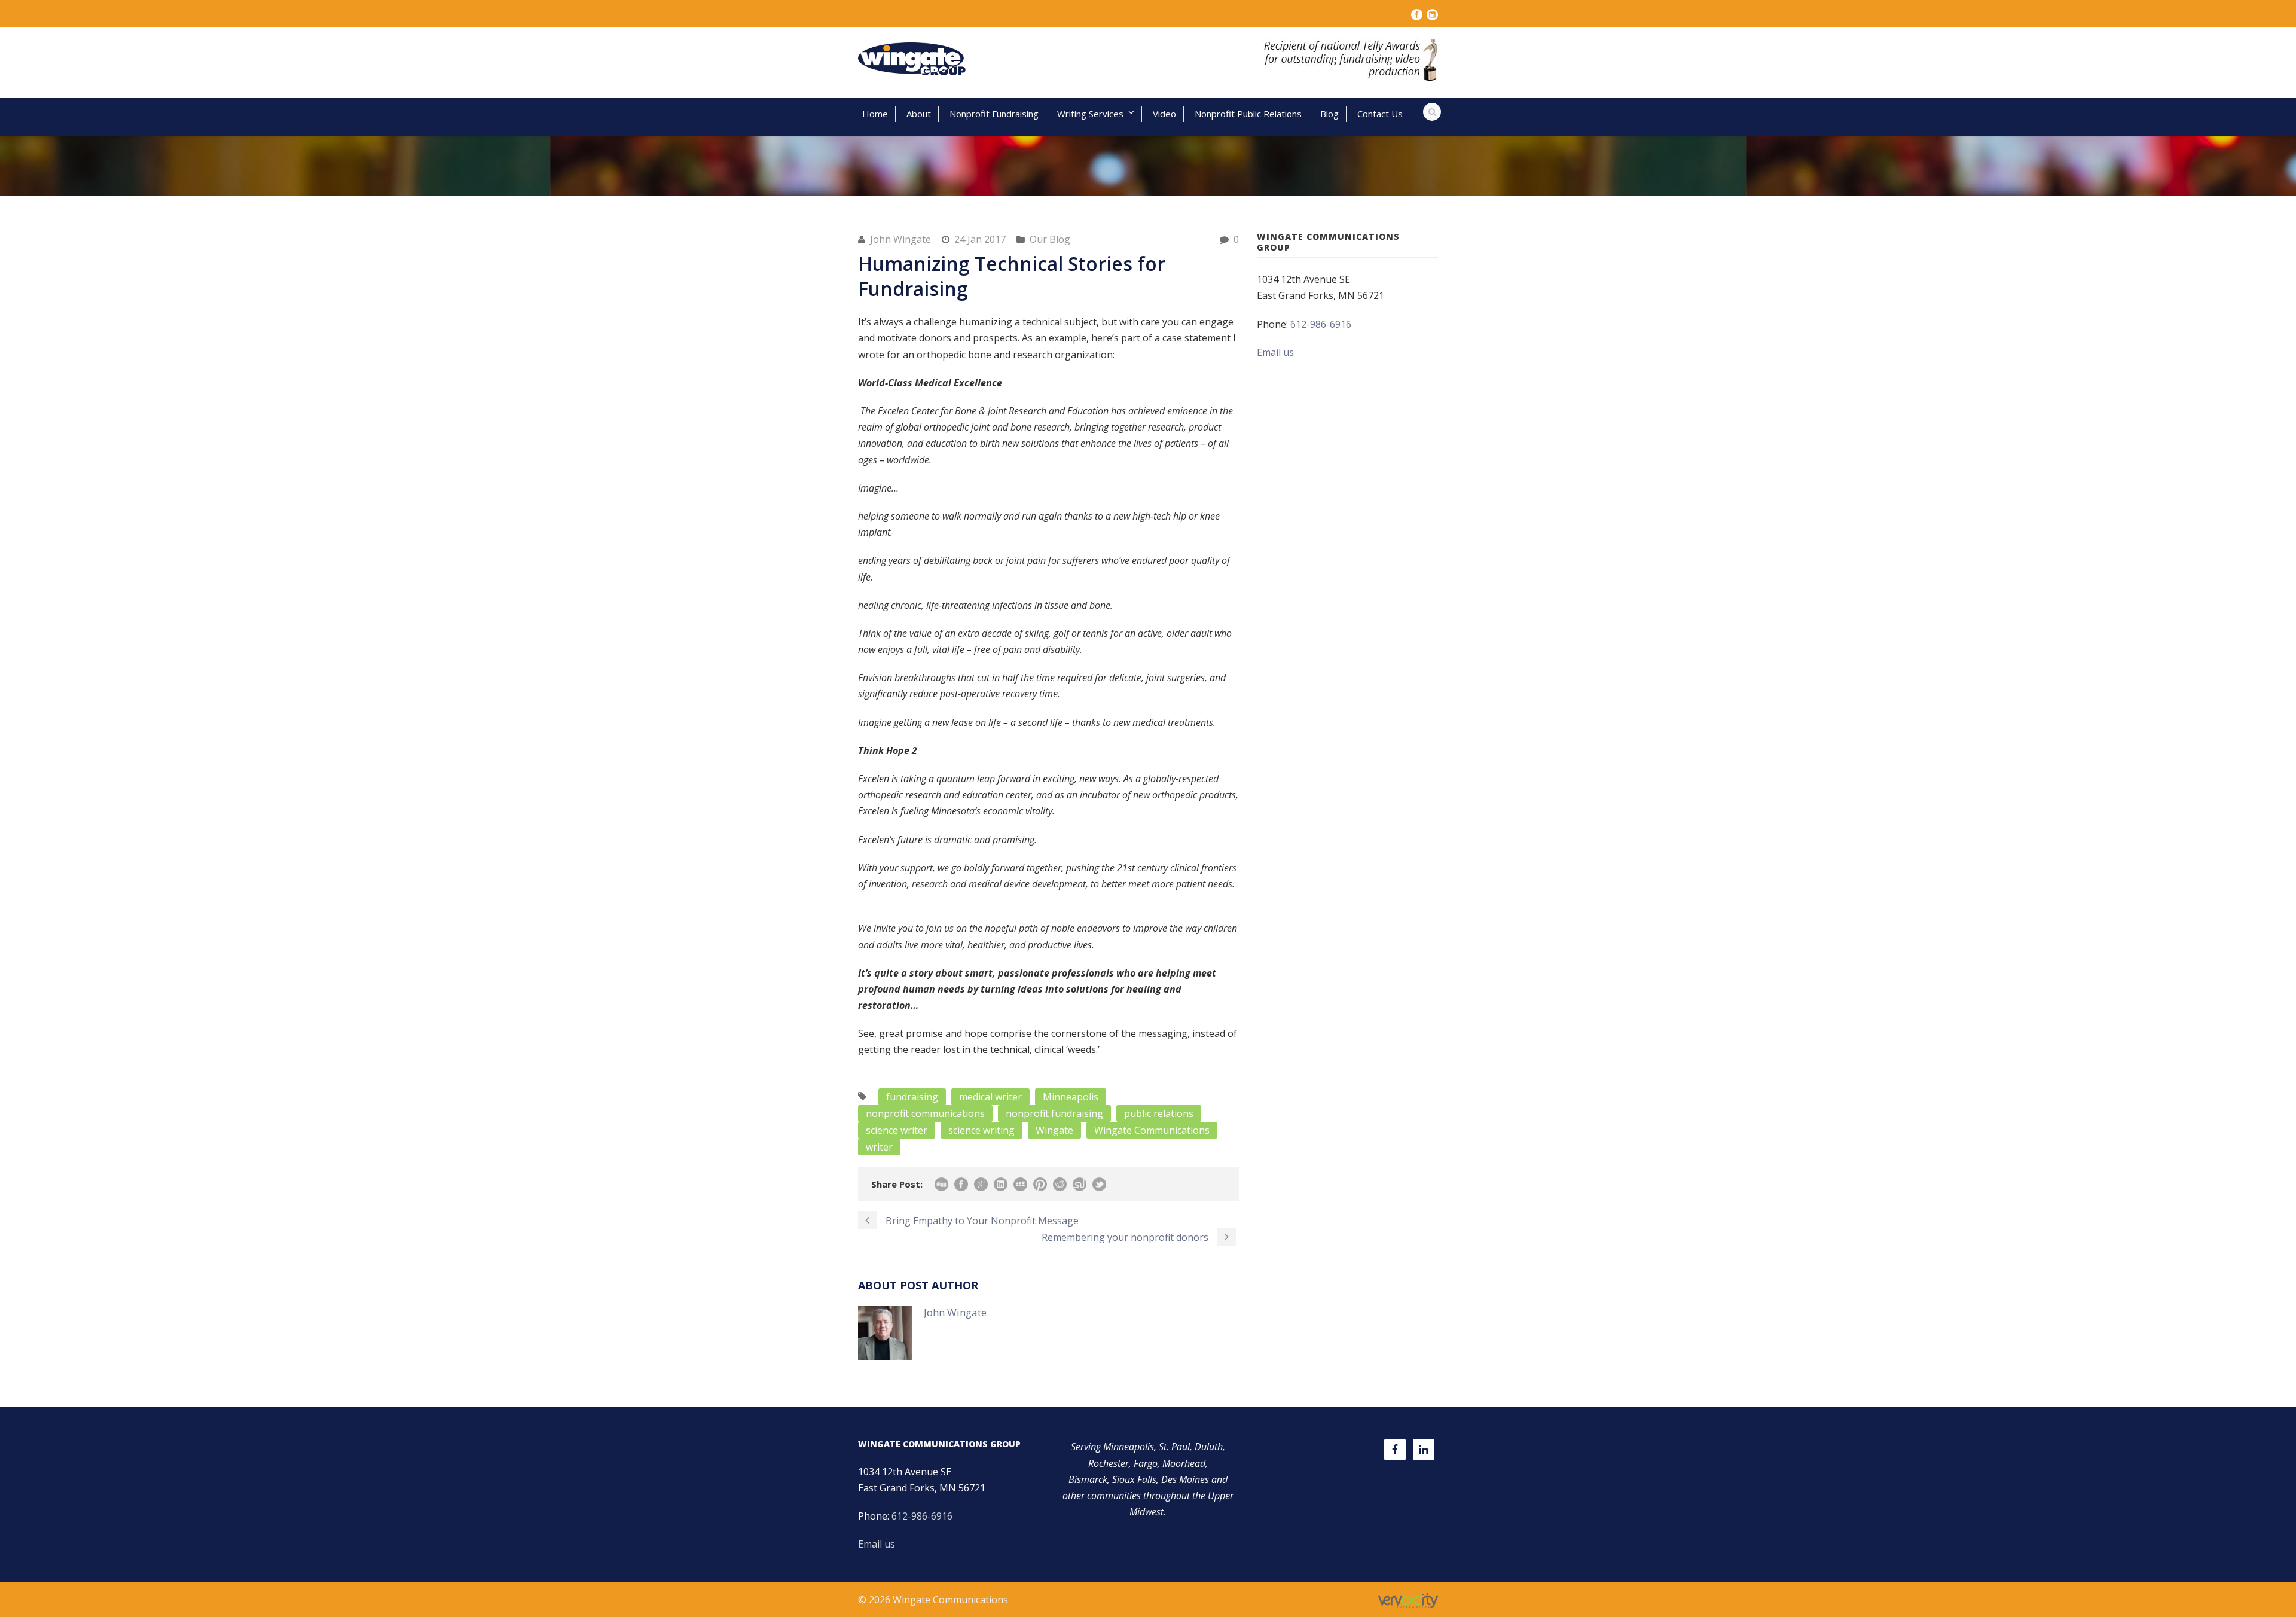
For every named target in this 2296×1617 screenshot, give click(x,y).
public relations (1159, 1113)
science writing (981, 1130)
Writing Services (1090, 114)
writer (879, 1147)
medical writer (990, 1097)
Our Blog (1050, 239)
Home (875, 114)
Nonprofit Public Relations (1248, 114)
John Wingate (900, 239)
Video (1164, 114)
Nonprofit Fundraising (994, 114)
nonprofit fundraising (1054, 1113)
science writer (897, 1130)
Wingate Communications (1152, 1130)
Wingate (1054, 1130)
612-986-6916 (1321, 324)
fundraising (912, 1097)
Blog (1329, 114)
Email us (1275, 352)
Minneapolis (1071, 1097)
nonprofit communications (925, 1113)
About (919, 114)
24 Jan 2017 (980, 239)
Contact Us (1380, 114)
